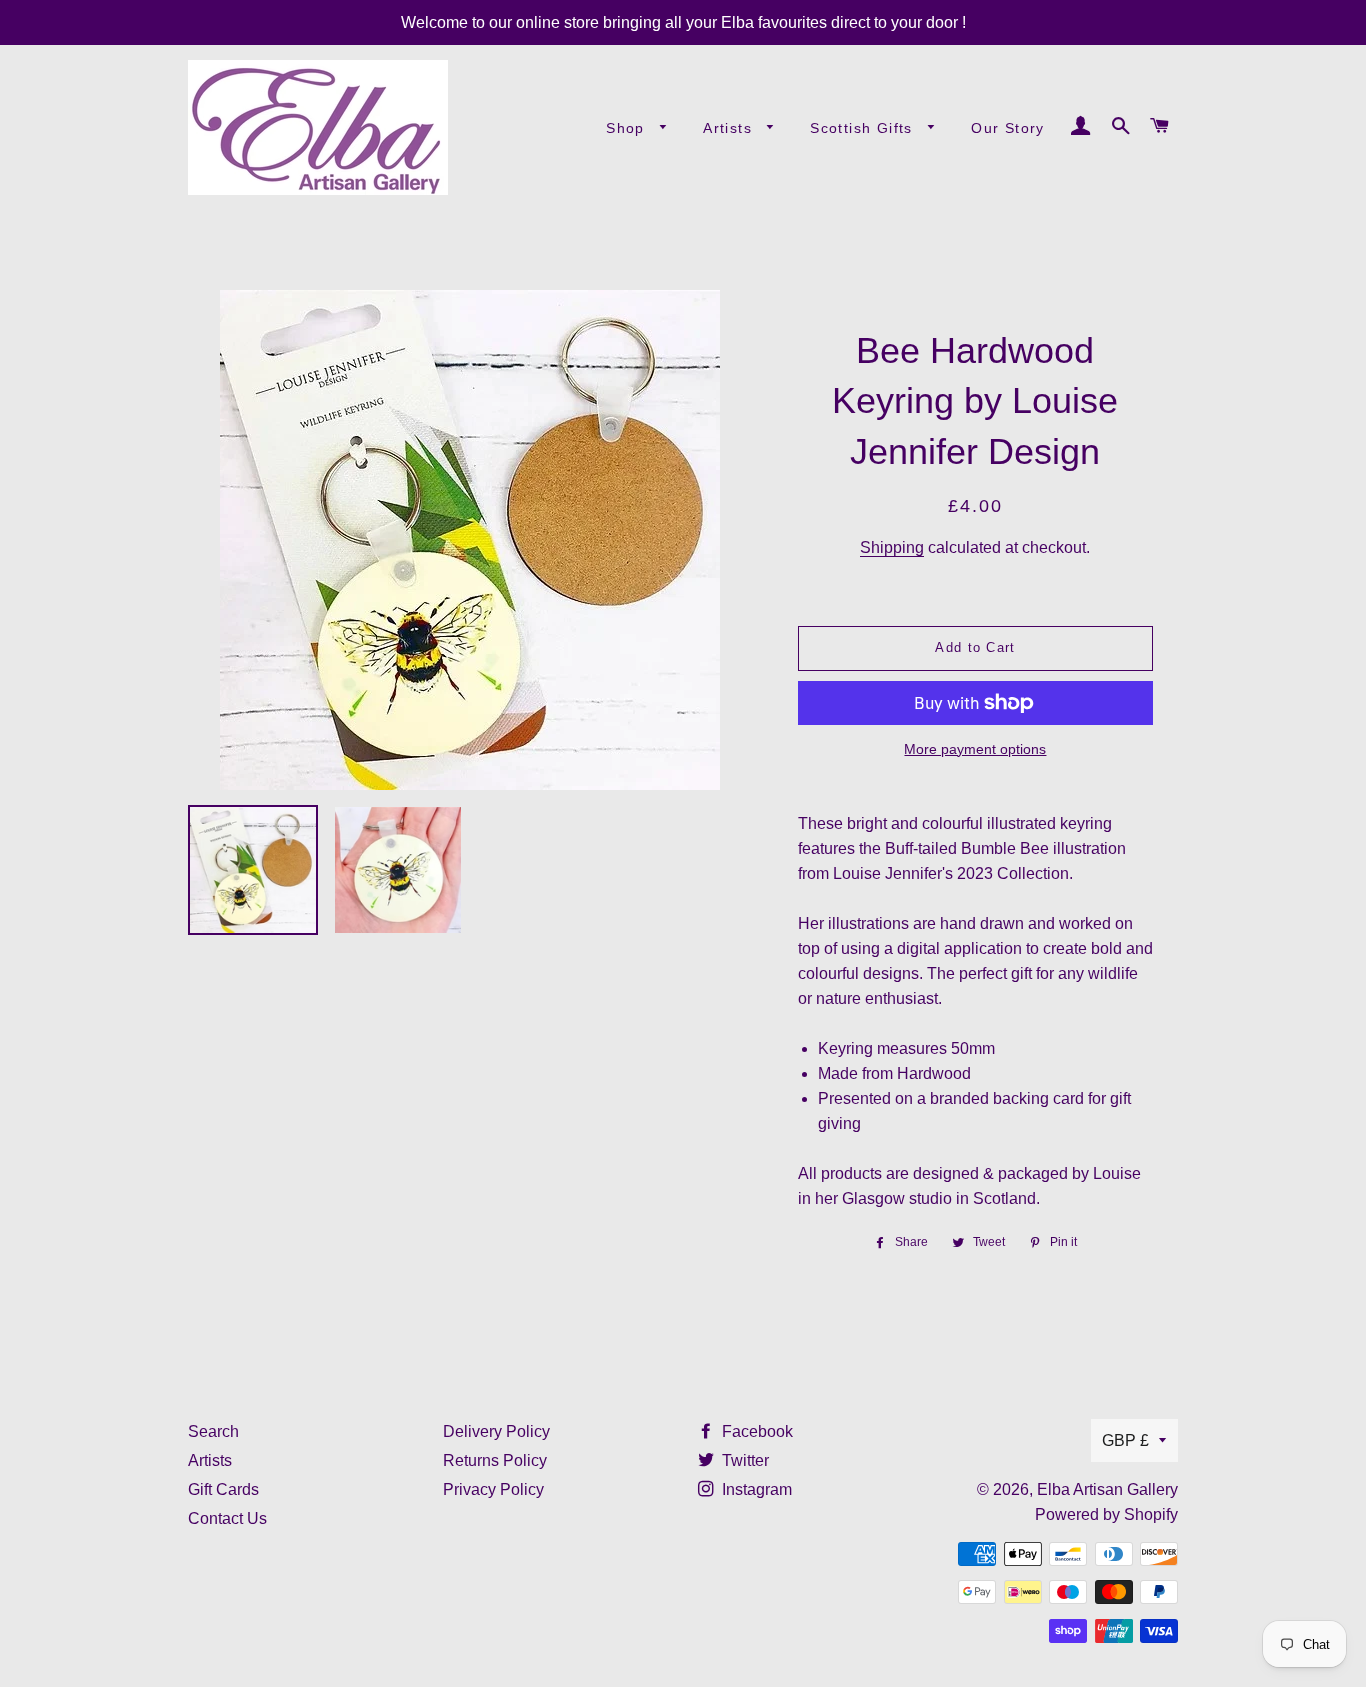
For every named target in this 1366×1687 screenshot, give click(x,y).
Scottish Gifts (864, 128)
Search (213, 1431)
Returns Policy (495, 1460)
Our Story (1008, 128)
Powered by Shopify (1106, 1514)
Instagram (755, 1489)
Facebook (755, 1431)
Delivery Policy (496, 1431)
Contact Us (227, 1518)
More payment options (975, 749)
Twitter (743, 1460)
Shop (628, 128)
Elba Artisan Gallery (1107, 1489)
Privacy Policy (493, 1489)
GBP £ (1125, 1440)
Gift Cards (223, 1489)
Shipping (892, 547)
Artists (730, 128)
